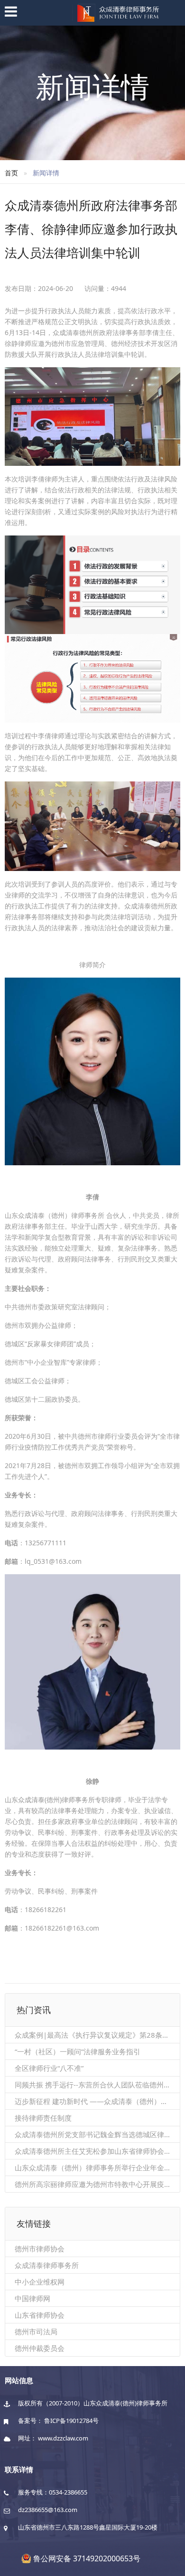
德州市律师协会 (40, 2249)
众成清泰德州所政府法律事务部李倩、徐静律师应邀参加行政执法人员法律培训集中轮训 (91, 229)
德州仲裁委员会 (40, 2348)
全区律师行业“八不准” (49, 2068)
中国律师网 (32, 2298)
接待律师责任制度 (43, 2118)
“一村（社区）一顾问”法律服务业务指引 (78, 2051)
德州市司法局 (36, 2331)
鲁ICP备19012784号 (71, 2421)
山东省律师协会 (40, 2315)
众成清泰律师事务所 (47, 2265)
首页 (11, 173)
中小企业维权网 (40, 2282)
